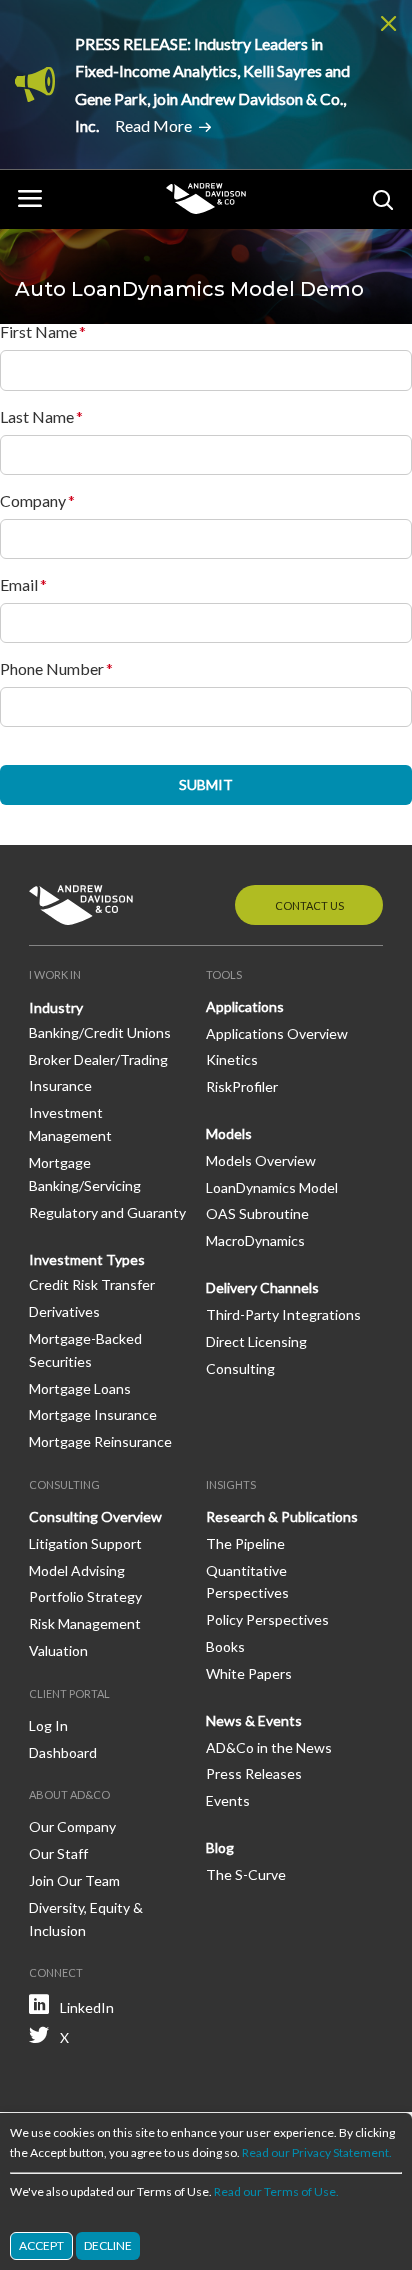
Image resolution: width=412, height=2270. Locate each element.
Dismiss (389, 23)
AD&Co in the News (269, 1747)
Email (19, 585)
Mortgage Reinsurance (100, 1441)
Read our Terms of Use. (276, 2191)
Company (33, 501)
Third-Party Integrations (283, 1314)
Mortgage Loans (80, 1388)
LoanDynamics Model (272, 1187)
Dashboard (63, 1752)
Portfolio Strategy (85, 1596)
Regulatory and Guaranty (107, 1212)
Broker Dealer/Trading (98, 1059)
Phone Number (52, 669)
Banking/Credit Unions (100, 1032)
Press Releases (254, 1773)
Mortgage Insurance (93, 1414)
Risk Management (85, 1623)
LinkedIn (87, 2007)
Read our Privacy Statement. (317, 2152)
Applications (245, 1006)
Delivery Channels (262, 1287)
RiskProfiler (242, 1086)
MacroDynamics (255, 1240)
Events (228, 1800)
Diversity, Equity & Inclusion (86, 1919)
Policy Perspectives (267, 1619)
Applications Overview (277, 1033)
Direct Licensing (256, 1341)
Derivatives (64, 1311)
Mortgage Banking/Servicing (85, 1174)
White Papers (249, 1673)
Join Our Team (74, 1880)
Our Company (72, 1826)
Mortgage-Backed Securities (85, 1350)
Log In (48, 1725)
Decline (108, 2245)
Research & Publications (282, 1516)
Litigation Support (85, 1543)
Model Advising (77, 1570)
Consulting (240, 1368)
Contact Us (309, 905)
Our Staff (58, 1853)
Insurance (60, 1085)
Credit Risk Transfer (92, 1284)
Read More (153, 125)
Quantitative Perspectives (247, 1582)
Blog (220, 1847)
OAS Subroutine (257, 1213)
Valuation (58, 1650)
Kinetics (232, 1059)
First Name (38, 332)
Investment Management (70, 1124)
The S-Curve (246, 1874)
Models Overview (261, 1160)
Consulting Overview (95, 1516)
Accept (41, 2245)
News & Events (254, 1720)
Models (229, 1133)
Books (225, 1646)
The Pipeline (245, 1543)
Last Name (37, 417)
